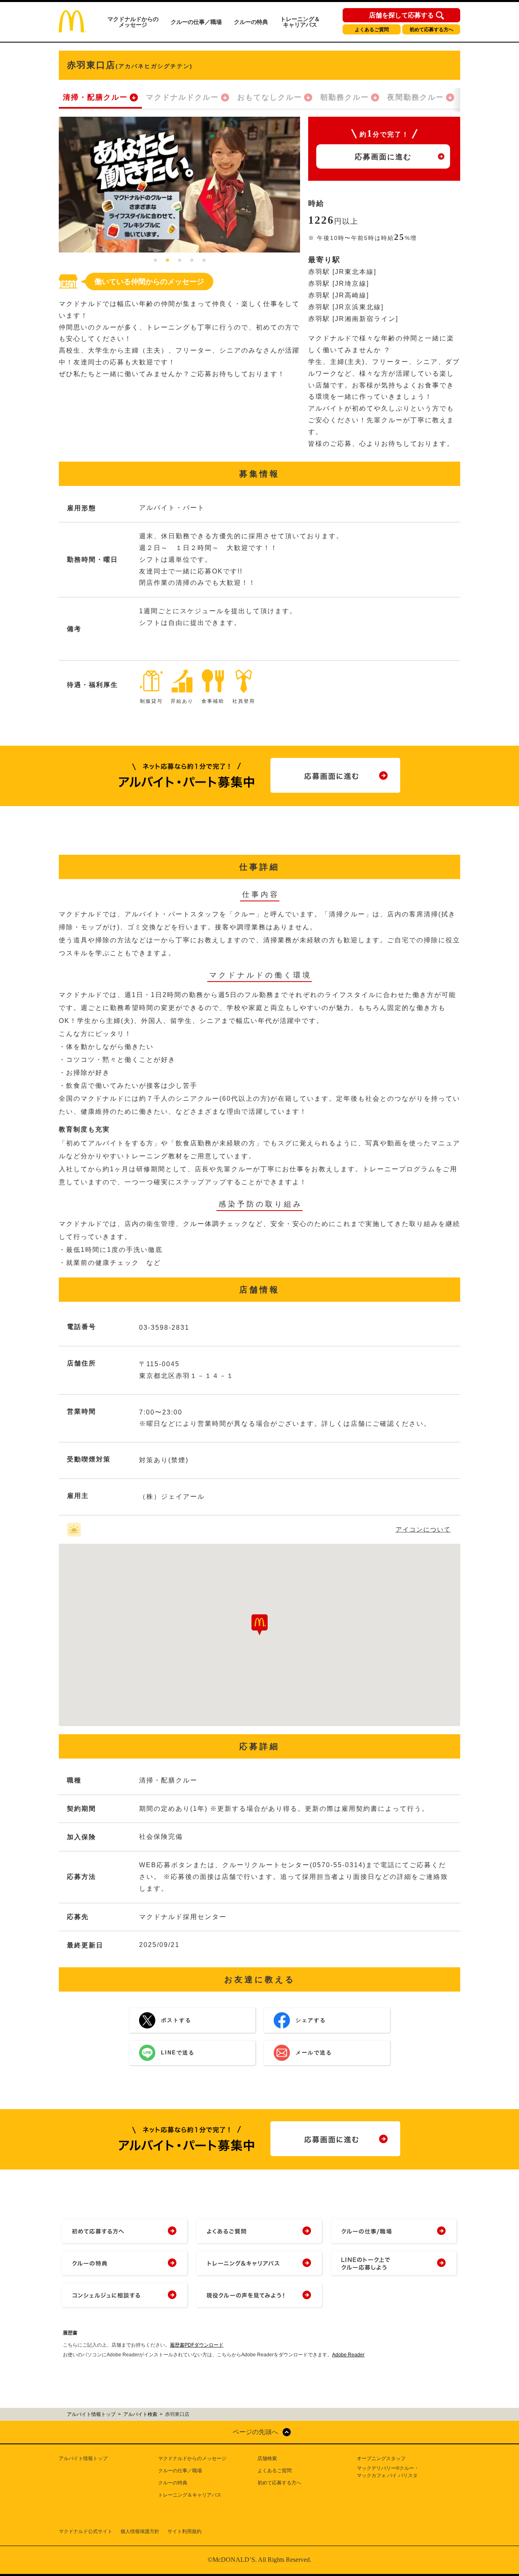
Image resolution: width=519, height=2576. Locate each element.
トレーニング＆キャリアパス (300, 22)
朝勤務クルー (345, 97)
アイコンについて (423, 1529)
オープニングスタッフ (381, 2458)
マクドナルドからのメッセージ (133, 22)
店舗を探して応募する (401, 15)
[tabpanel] (179, 185)
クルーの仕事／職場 (196, 22)
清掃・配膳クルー (95, 97)
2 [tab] (167, 261)
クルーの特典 (251, 22)
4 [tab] (192, 261)
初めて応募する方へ (431, 30)
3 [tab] (180, 261)
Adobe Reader (348, 2355)
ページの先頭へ (255, 2432)
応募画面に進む (383, 157)
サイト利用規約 (184, 2531)
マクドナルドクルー (182, 97)
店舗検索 (267, 2458)
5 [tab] (204, 261)
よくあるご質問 (372, 30)
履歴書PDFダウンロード (197, 2345)
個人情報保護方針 (140, 2531)
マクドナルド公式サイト (86, 2531)
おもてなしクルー (270, 97)
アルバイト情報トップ (83, 2458)
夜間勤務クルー (416, 97)
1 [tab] (155, 261)
